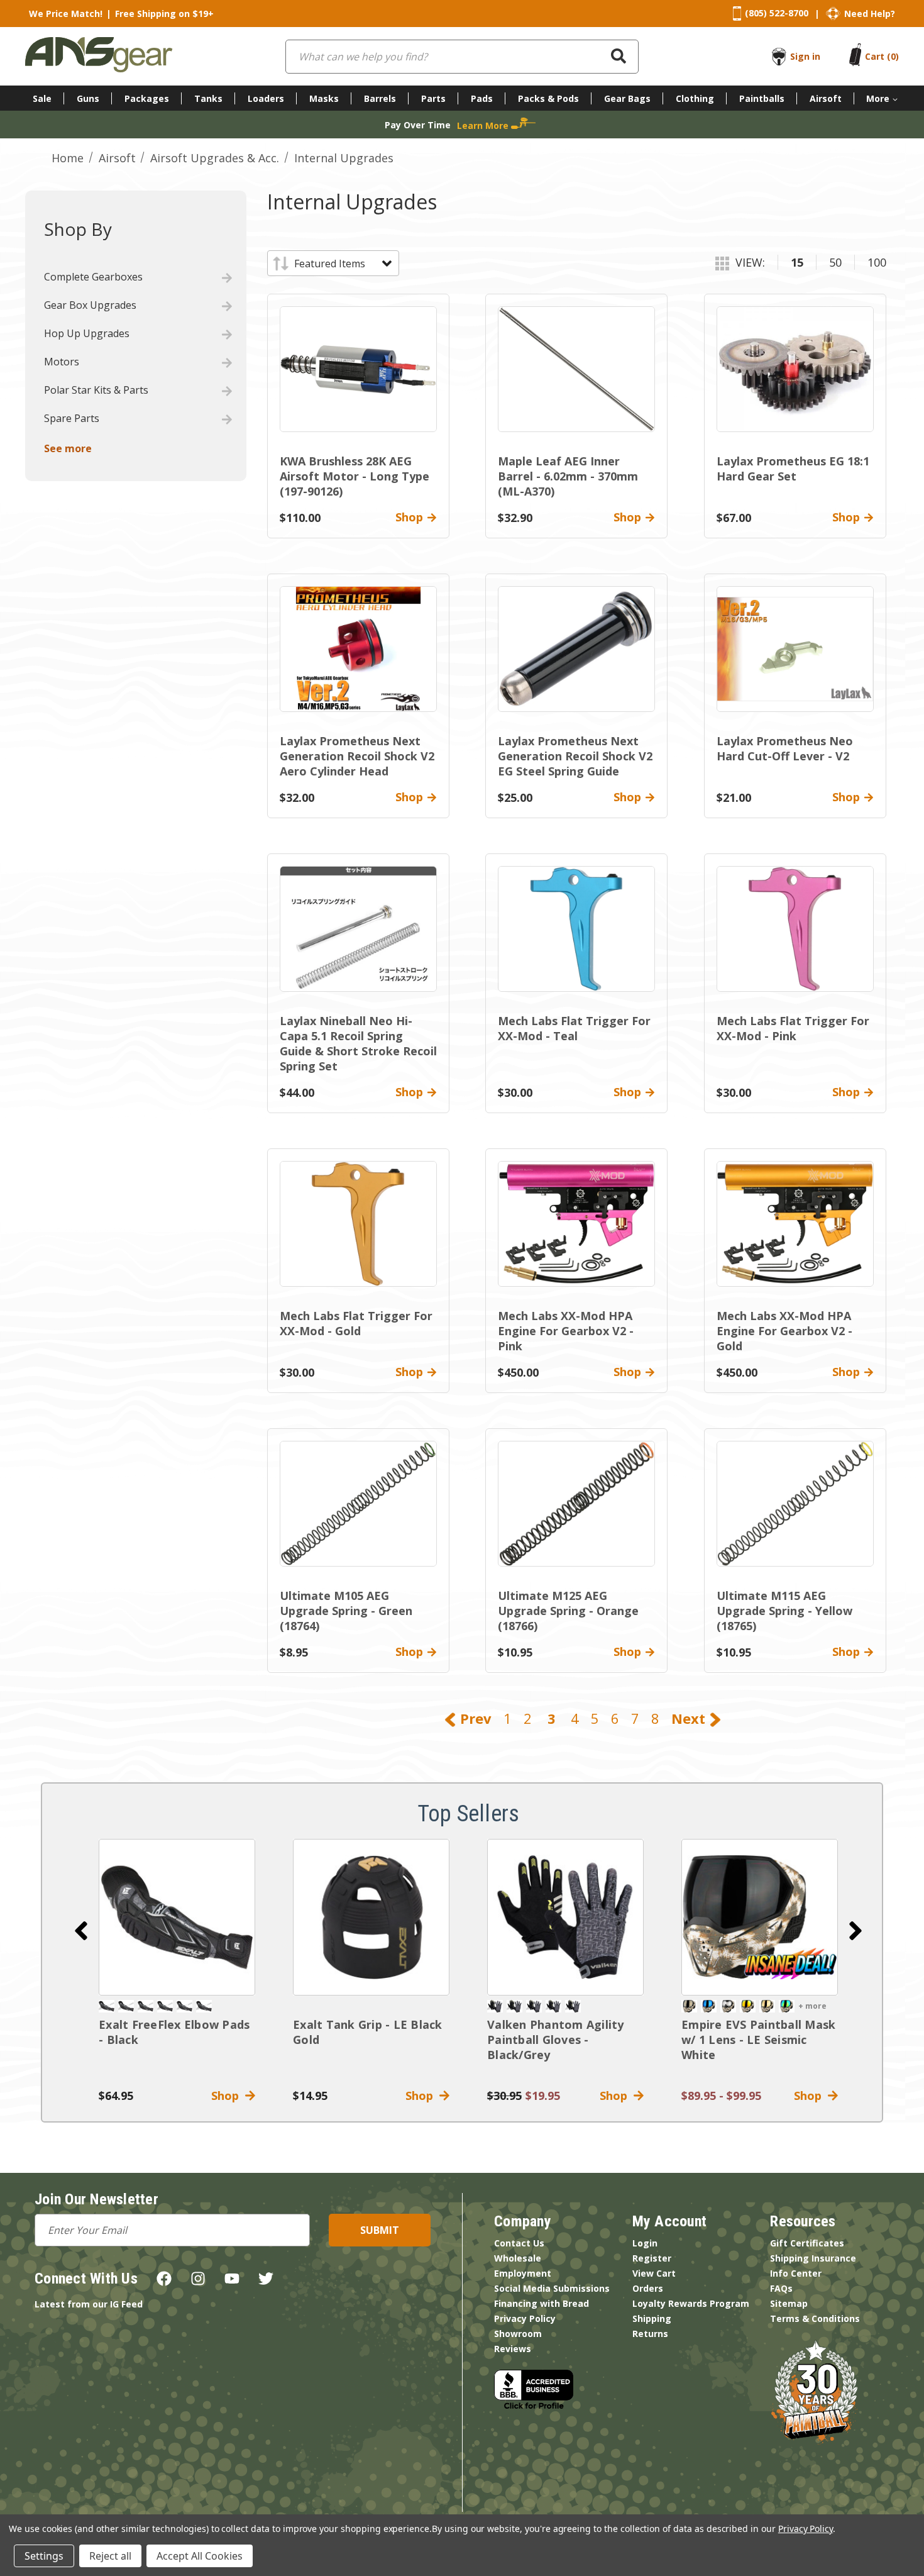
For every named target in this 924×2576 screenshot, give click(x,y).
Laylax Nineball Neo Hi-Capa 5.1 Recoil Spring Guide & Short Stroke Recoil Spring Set (358, 1043)
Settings (44, 2556)
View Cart (654, 2273)
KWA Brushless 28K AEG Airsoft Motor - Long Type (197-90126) (355, 476)
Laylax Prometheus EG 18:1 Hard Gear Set (793, 469)
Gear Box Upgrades (90, 305)
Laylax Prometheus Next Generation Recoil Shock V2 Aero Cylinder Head (357, 756)
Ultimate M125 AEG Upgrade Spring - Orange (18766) (568, 1611)
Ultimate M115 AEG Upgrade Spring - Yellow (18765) (784, 1611)
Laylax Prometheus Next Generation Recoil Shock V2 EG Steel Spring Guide (575, 756)
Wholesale (518, 2258)
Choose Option (760, 1917)
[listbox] (342, 264)
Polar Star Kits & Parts (96, 390)
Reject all (110, 2556)
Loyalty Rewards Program (691, 2303)
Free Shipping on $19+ (164, 14)
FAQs (781, 2288)
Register (652, 2258)
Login (645, 2243)
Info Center (796, 2273)
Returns (650, 2334)
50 (835, 262)
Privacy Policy (525, 2318)
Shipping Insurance (813, 2258)
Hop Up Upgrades (87, 333)
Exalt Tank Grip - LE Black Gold (368, 2032)
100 (877, 262)
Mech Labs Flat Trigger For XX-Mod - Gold (356, 1323)
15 (797, 262)
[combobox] (462, 57)
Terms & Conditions (815, 2318)
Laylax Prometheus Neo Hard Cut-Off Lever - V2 (785, 748)
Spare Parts (72, 418)
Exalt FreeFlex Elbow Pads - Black (174, 2032)
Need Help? (870, 14)
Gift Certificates (807, 2243)
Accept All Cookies (200, 2556)
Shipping (652, 2318)
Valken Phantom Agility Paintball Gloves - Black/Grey (556, 2040)
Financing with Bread (542, 2303)
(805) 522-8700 (777, 13)
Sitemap (789, 2303)
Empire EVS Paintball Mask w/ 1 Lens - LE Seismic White (758, 2040)
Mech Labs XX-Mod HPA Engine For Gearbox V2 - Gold (784, 1331)
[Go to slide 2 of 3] (855, 1931)
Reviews (513, 2349)
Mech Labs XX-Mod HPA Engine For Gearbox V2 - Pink (566, 1331)
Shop (228, 2096)
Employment (523, 2273)
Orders (648, 2288)
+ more (812, 2006)
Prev (474, 1718)
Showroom (518, 2334)
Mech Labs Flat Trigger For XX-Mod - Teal (574, 1028)
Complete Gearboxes (93, 277)
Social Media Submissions (552, 2288)
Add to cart (177, 1917)
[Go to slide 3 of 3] (81, 1931)
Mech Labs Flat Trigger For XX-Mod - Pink (793, 1028)
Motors (62, 362)
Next (690, 1718)
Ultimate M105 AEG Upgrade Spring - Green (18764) (346, 1611)
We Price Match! (66, 14)
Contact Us (519, 2243)
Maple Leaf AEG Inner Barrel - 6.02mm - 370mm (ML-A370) (568, 476)
